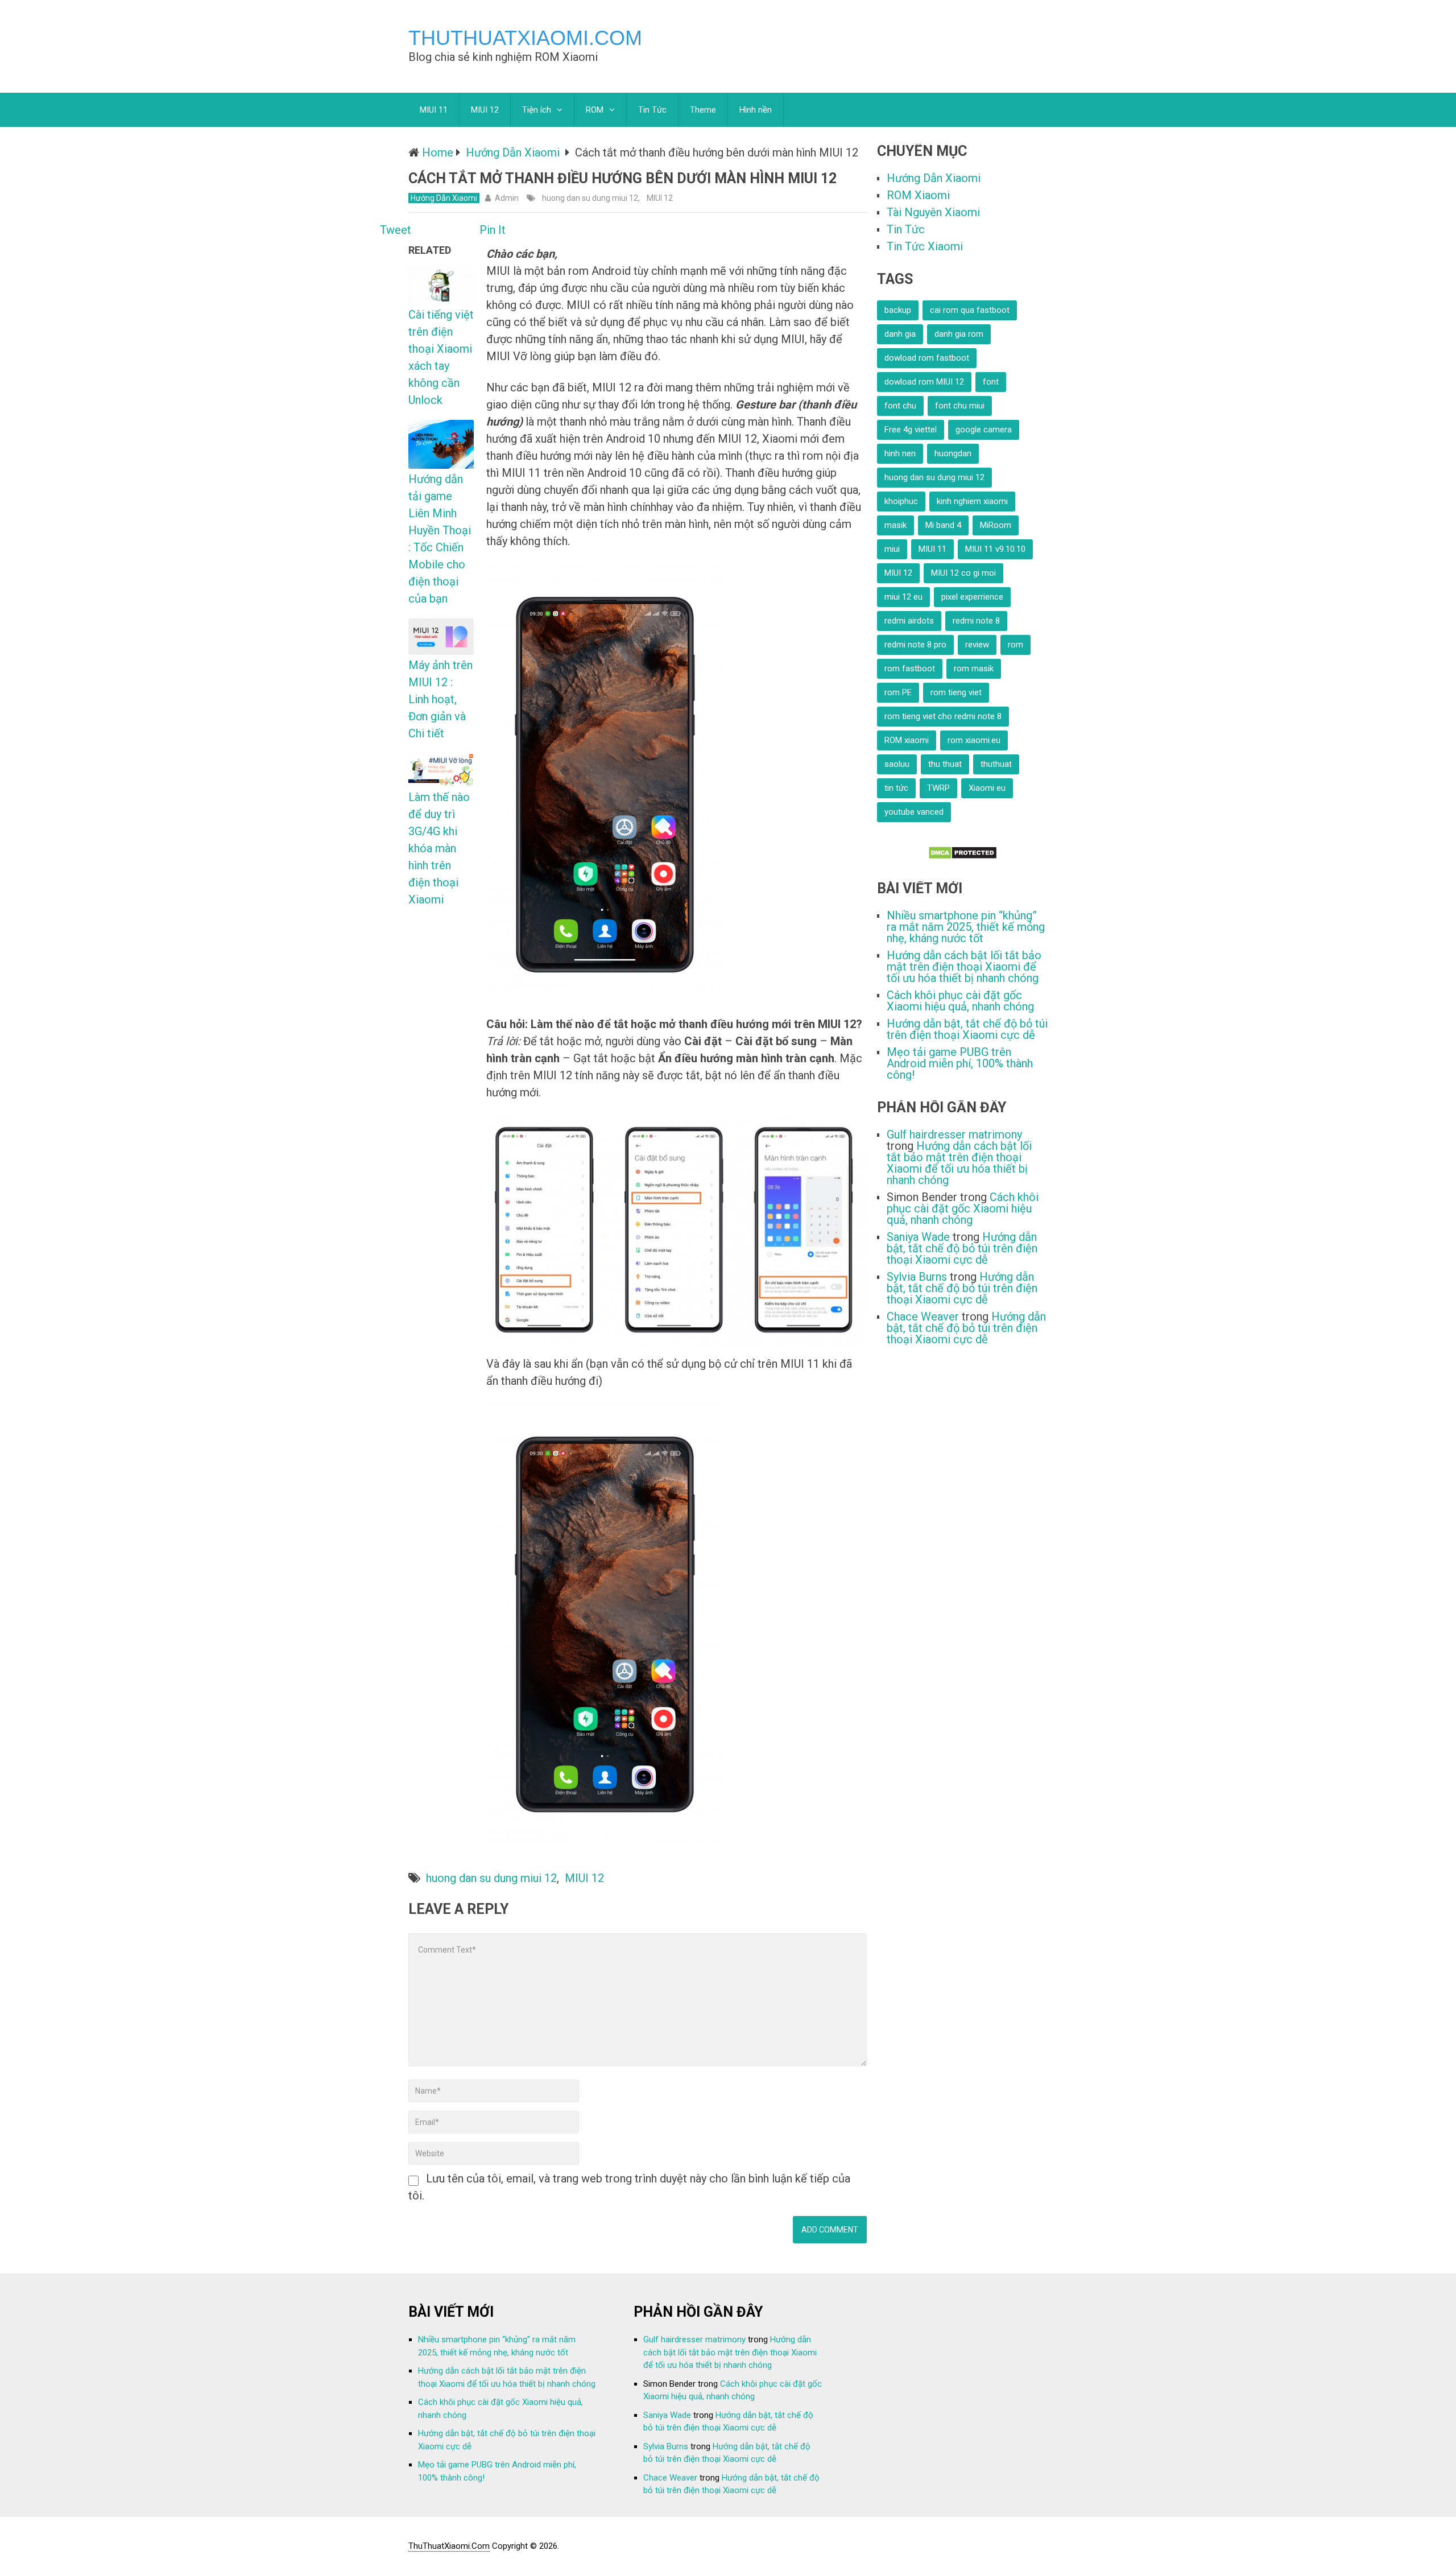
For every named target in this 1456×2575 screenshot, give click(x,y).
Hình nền (756, 110)
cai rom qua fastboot (970, 310)
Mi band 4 (943, 525)
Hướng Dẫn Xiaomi (444, 198)
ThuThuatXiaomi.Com (525, 38)
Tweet (396, 230)
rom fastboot (910, 668)
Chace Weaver (923, 1317)
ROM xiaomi (907, 740)
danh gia (900, 334)
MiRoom (996, 525)
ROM (595, 110)
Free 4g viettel (911, 430)
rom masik (974, 668)
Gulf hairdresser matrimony (954, 1134)
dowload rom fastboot (927, 358)
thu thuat (945, 764)
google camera (984, 430)
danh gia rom (959, 334)
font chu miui (960, 406)
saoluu (897, 764)
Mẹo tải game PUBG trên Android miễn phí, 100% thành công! (960, 1063)
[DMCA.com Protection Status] (963, 856)
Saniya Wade (918, 1237)
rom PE (898, 692)
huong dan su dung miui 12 (590, 198)
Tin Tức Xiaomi (925, 246)
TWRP (938, 788)
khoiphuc (901, 501)
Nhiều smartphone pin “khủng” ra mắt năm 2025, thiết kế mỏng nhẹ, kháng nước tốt (966, 927)
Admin (507, 198)
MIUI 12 (485, 110)
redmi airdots (909, 621)
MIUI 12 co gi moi (963, 573)
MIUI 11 (434, 110)
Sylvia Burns (917, 1277)
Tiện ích (537, 110)
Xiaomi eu (987, 788)
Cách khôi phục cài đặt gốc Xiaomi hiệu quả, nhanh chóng (960, 1001)
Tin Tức (652, 110)
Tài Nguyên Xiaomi (933, 212)
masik (895, 525)
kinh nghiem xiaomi (972, 501)
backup (898, 310)
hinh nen (900, 453)
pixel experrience (972, 597)
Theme (703, 110)
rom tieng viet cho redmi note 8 (943, 716)
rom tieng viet (956, 692)
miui (892, 549)
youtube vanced (914, 812)
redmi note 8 (976, 621)
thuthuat (996, 764)
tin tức (896, 788)
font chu (900, 406)
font (991, 382)
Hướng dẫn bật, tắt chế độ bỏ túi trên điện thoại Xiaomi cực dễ (967, 1029)
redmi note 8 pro (915, 645)
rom (1016, 645)
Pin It (493, 230)
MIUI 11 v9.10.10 (995, 549)
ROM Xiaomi (918, 195)
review (977, 645)
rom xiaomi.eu (974, 740)
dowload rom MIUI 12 (924, 382)
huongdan (953, 453)
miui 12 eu (903, 597)
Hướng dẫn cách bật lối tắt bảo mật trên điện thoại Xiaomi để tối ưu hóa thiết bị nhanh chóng (964, 967)
